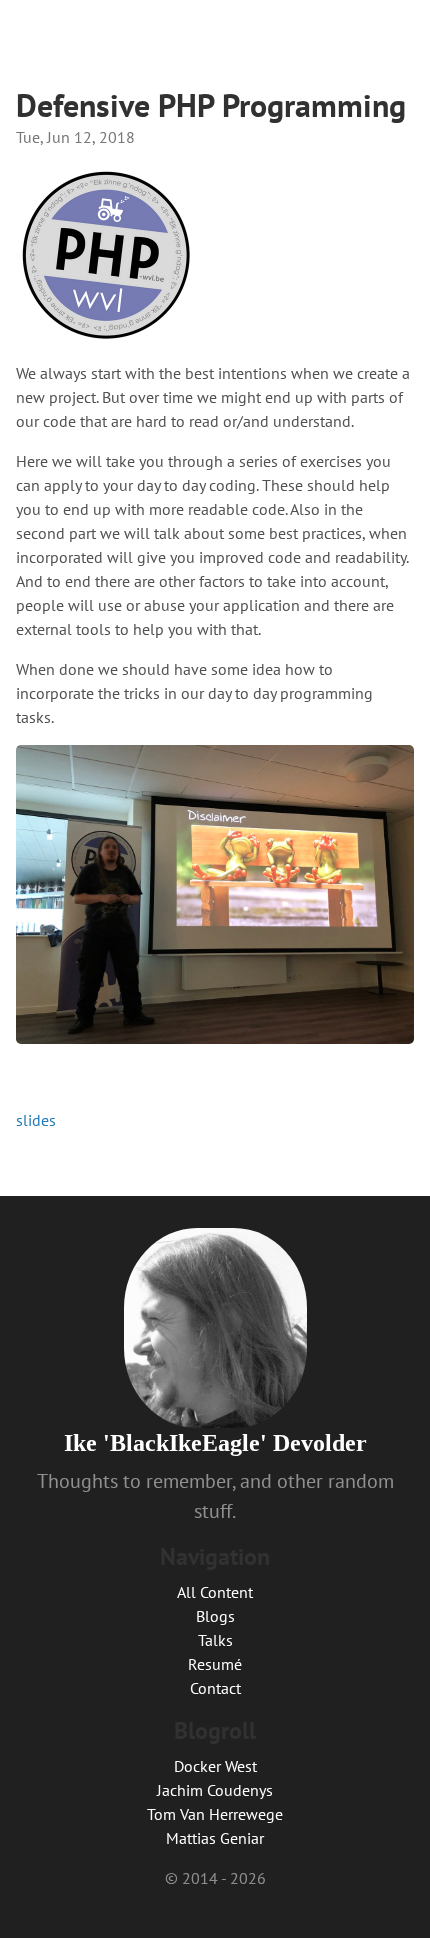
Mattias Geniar (215, 1838)
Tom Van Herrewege (215, 1814)
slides (36, 1120)
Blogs (215, 1616)
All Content (215, 1592)
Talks (215, 1640)
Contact (215, 1688)
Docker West (215, 1766)
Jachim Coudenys (215, 1790)
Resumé (215, 1664)
